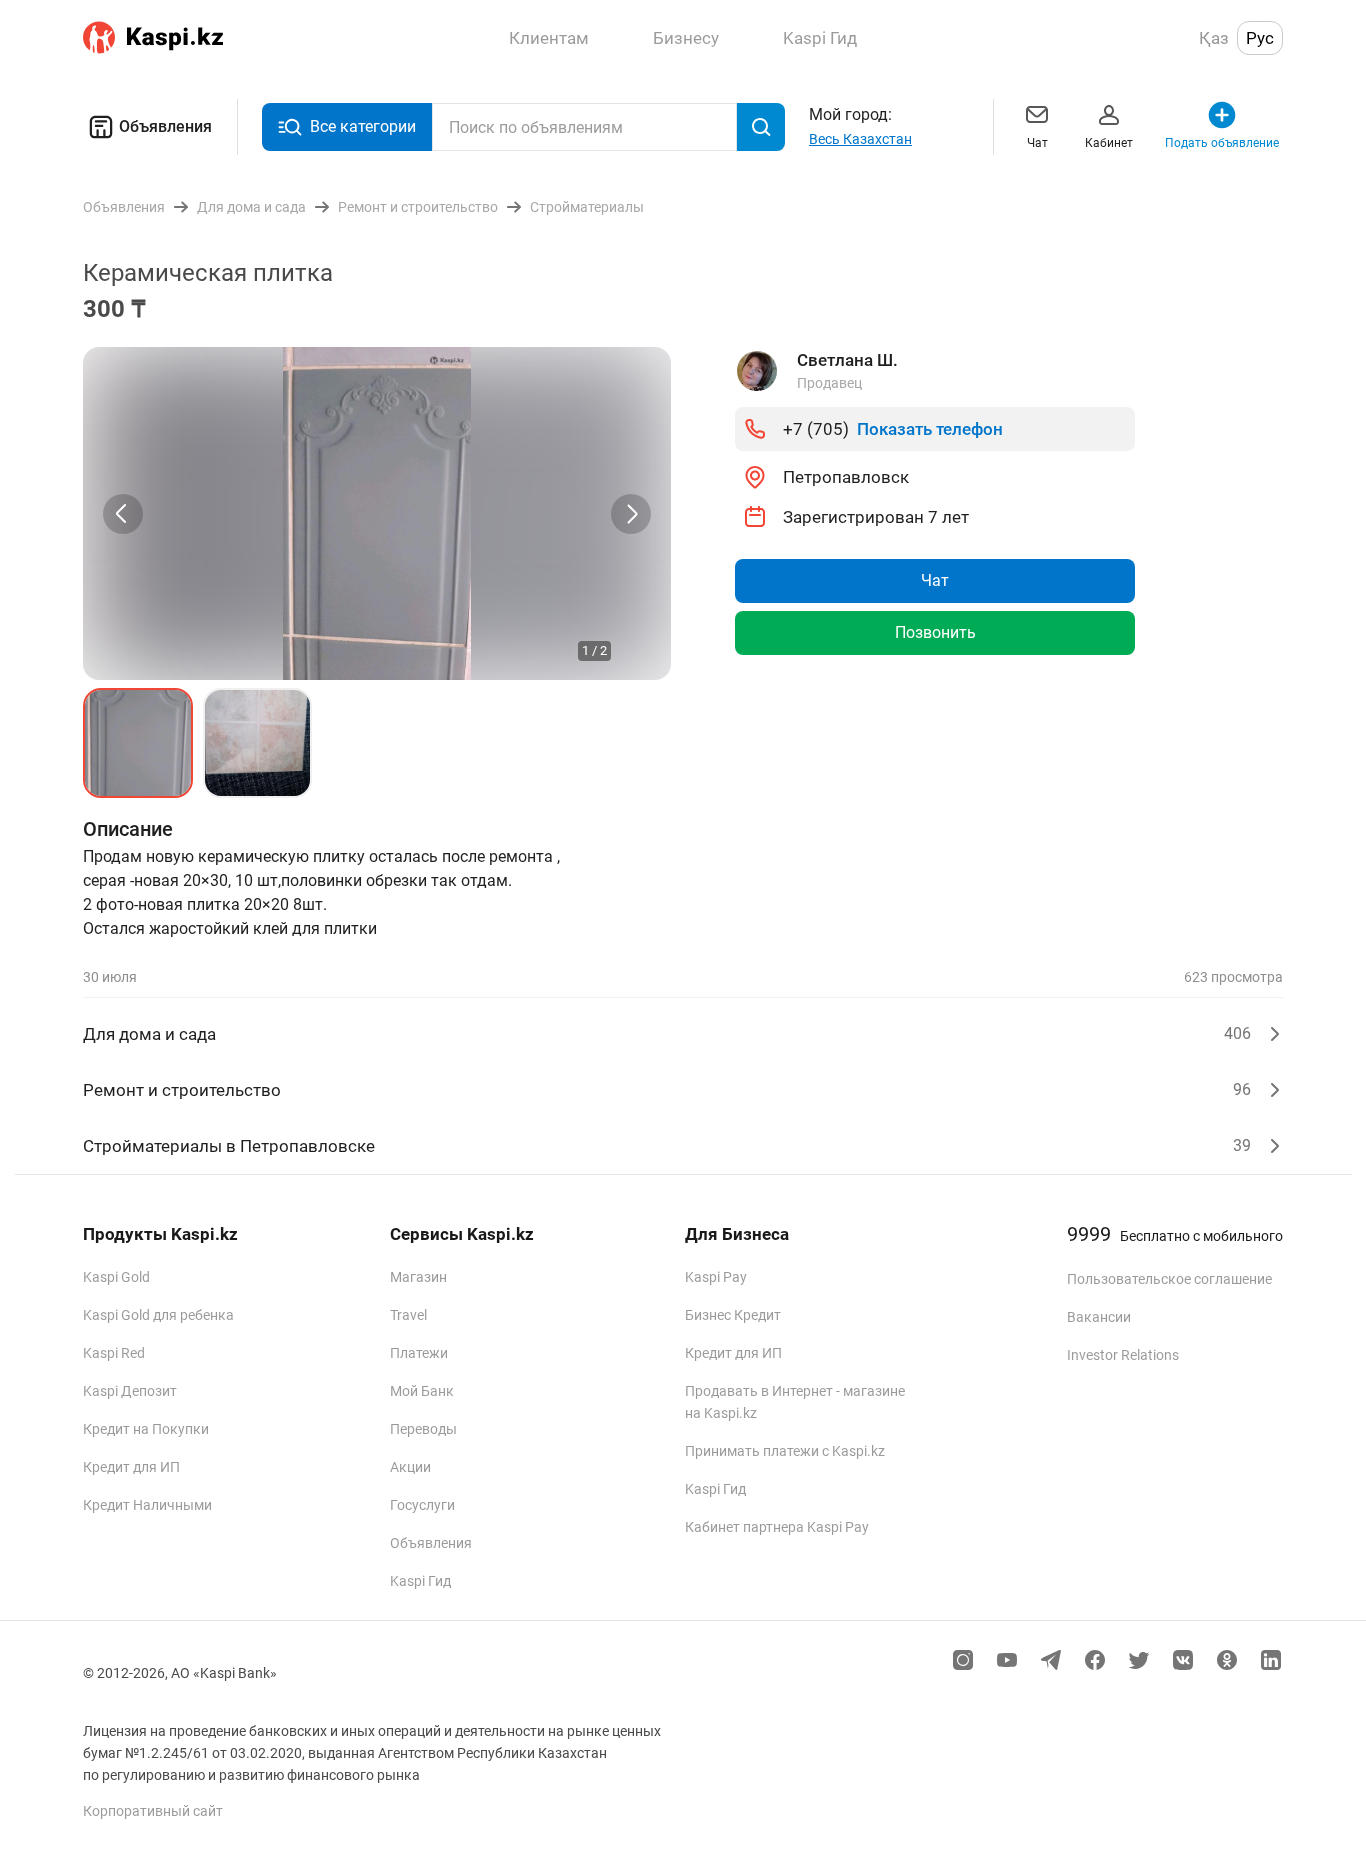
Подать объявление (1222, 143)
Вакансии (1099, 1317)
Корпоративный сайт (153, 1811)
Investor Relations (1123, 1355)
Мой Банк (422, 1391)
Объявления (165, 126)
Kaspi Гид (420, 1581)
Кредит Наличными (147, 1505)
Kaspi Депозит (130, 1391)
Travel (408, 1315)
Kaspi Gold (116, 1277)
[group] (377, 513)
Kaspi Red (114, 1353)
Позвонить (935, 632)
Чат (1037, 143)
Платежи (419, 1353)
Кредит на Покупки (146, 1429)
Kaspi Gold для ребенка (158, 1315)
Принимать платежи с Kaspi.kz (785, 1451)
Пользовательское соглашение (1169, 1279)
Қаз (1214, 38)
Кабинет (1109, 143)
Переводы (423, 1429)
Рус (1260, 38)
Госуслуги (422, 1505)
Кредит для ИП (131, 1467)
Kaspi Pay (716, 1277)
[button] (138, 743)
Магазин (418, 1277)
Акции (410, 1467)
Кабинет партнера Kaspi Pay (777, 1527)
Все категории (363, 126)
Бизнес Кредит (733, 1315)
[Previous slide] (123, 514)
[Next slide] (631, 514)
